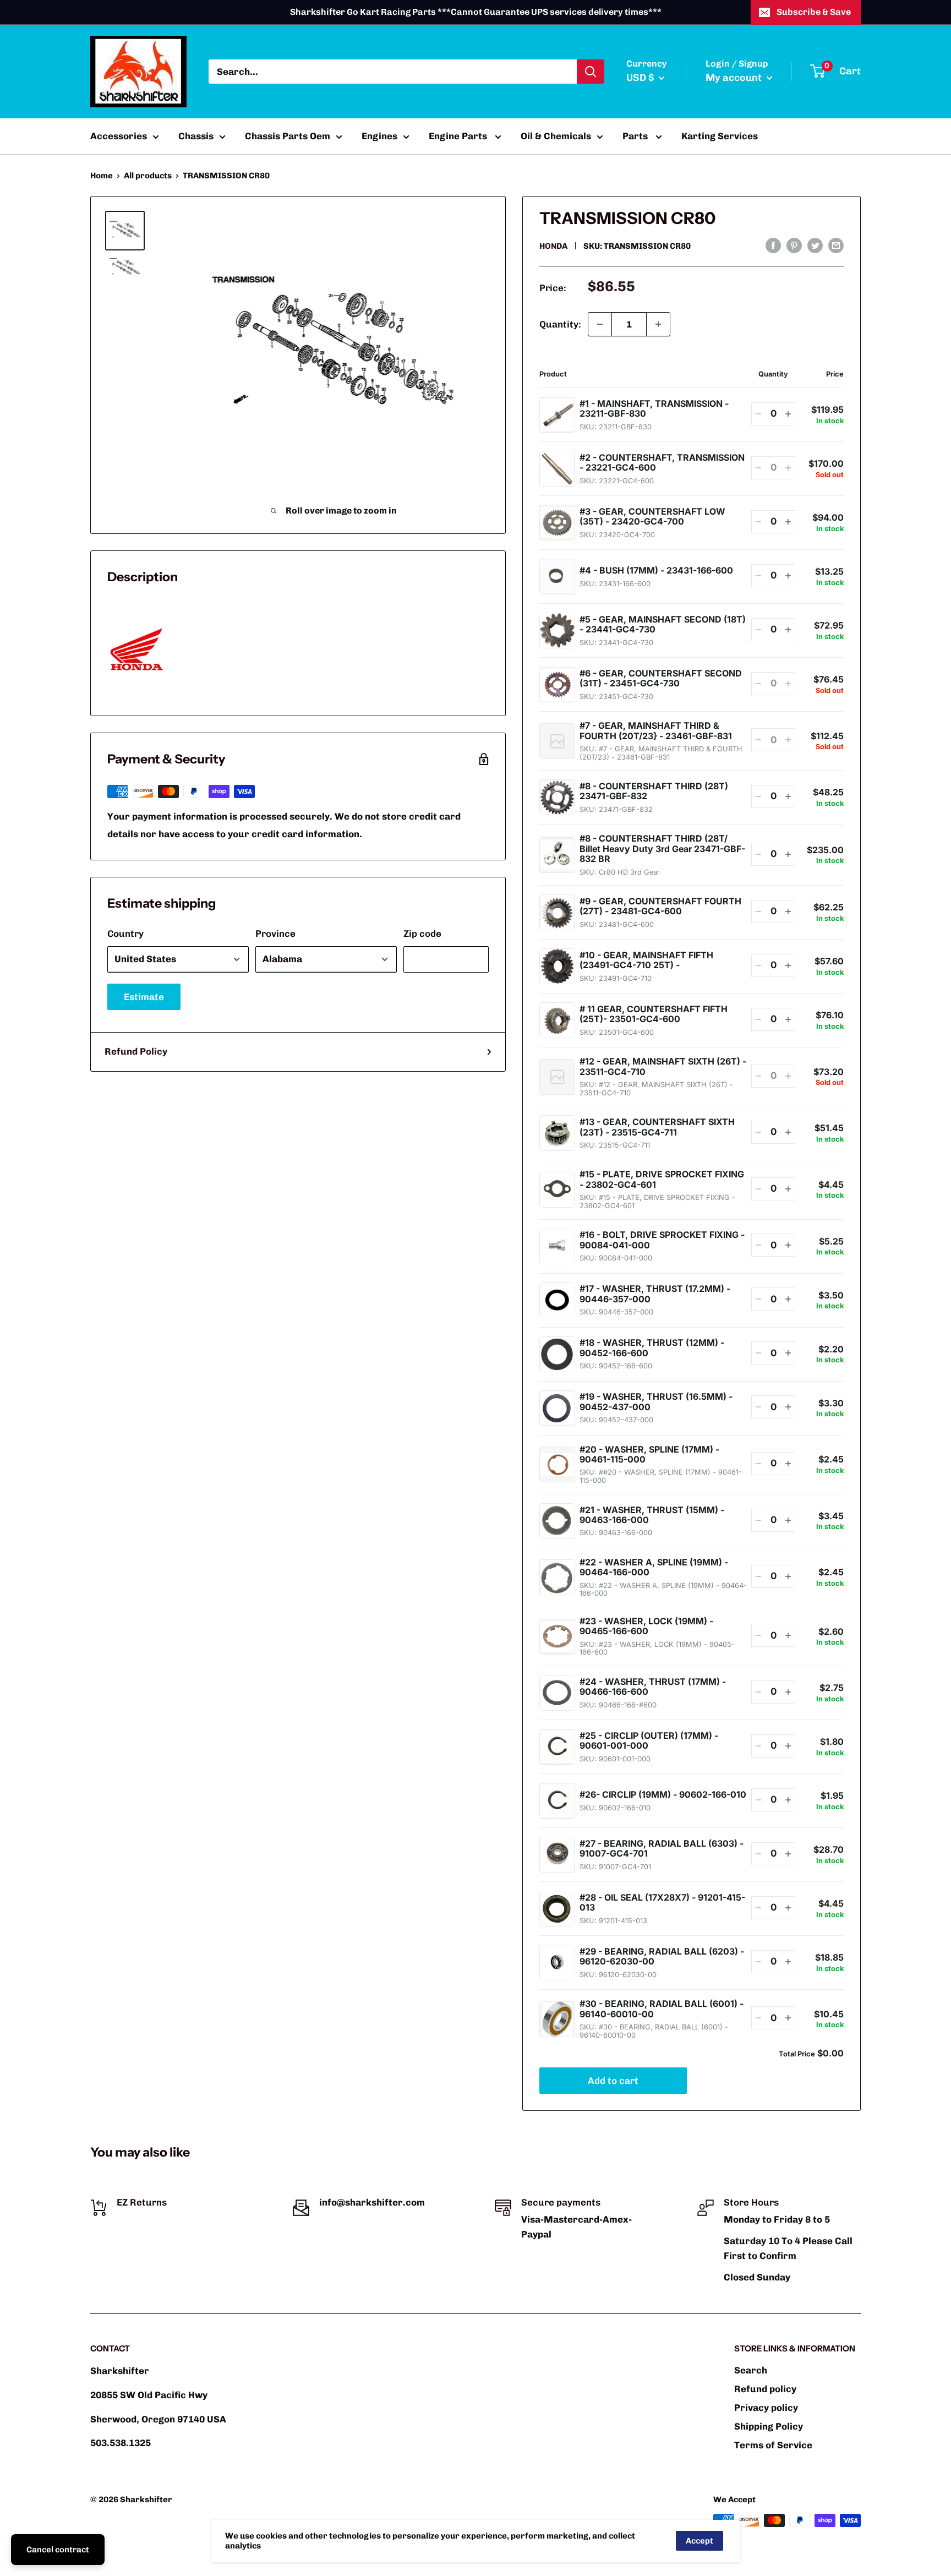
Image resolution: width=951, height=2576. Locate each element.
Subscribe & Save (814, 12)
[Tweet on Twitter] (815, 245)
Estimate (144, 997)
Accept (699, 2541)
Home (102, 176)
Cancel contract (58, 2550)
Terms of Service (773, 2445)
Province (275, 934)
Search (751, 2370)
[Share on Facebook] (773, 245)
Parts (636, 136)
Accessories (119, 136)
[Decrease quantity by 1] (600, 324)
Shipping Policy (769, 2426)
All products (148, 176)
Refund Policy (136, 1051)
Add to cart (613, 2081)
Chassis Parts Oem (288, 136)
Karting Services (720, 136)
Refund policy (765, 2389)
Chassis (196, 136)
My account (735, 78)
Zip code (422, 934)
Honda (553, 246)
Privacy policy (766, 2408)
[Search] (591, 72)
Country (125, 934)
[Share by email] (836, 245)
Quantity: (560, 324)
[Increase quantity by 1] (658, 324)
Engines (379, 136)
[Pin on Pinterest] (794, 245)
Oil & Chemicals (556, 136)
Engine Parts (459, 136)
